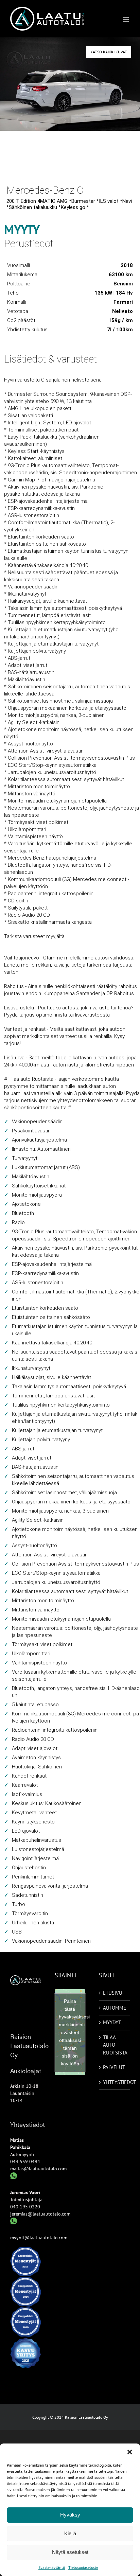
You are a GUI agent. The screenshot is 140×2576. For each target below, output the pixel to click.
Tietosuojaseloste (83, 2567)
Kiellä (70, 2533)
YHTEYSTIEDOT (115, 2082)
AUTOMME (115, 2008)
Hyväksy (70, 2515)
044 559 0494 (25, 2162)
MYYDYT (112, 2022)
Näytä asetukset (70, 2552)
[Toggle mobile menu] (126, 20)
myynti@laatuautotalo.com (39, 2238)
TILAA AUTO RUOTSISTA (115, 2045)
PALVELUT (114, 2067)
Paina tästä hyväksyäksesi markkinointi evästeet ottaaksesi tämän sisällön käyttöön (72, 2032)
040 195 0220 (25, 2207)
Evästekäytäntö (52, 2567)
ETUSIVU (113, 1993)
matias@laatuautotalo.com (38, 2169)
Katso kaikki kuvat (109, 52)
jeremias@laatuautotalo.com (40, 2214)
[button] (130, 2452)
